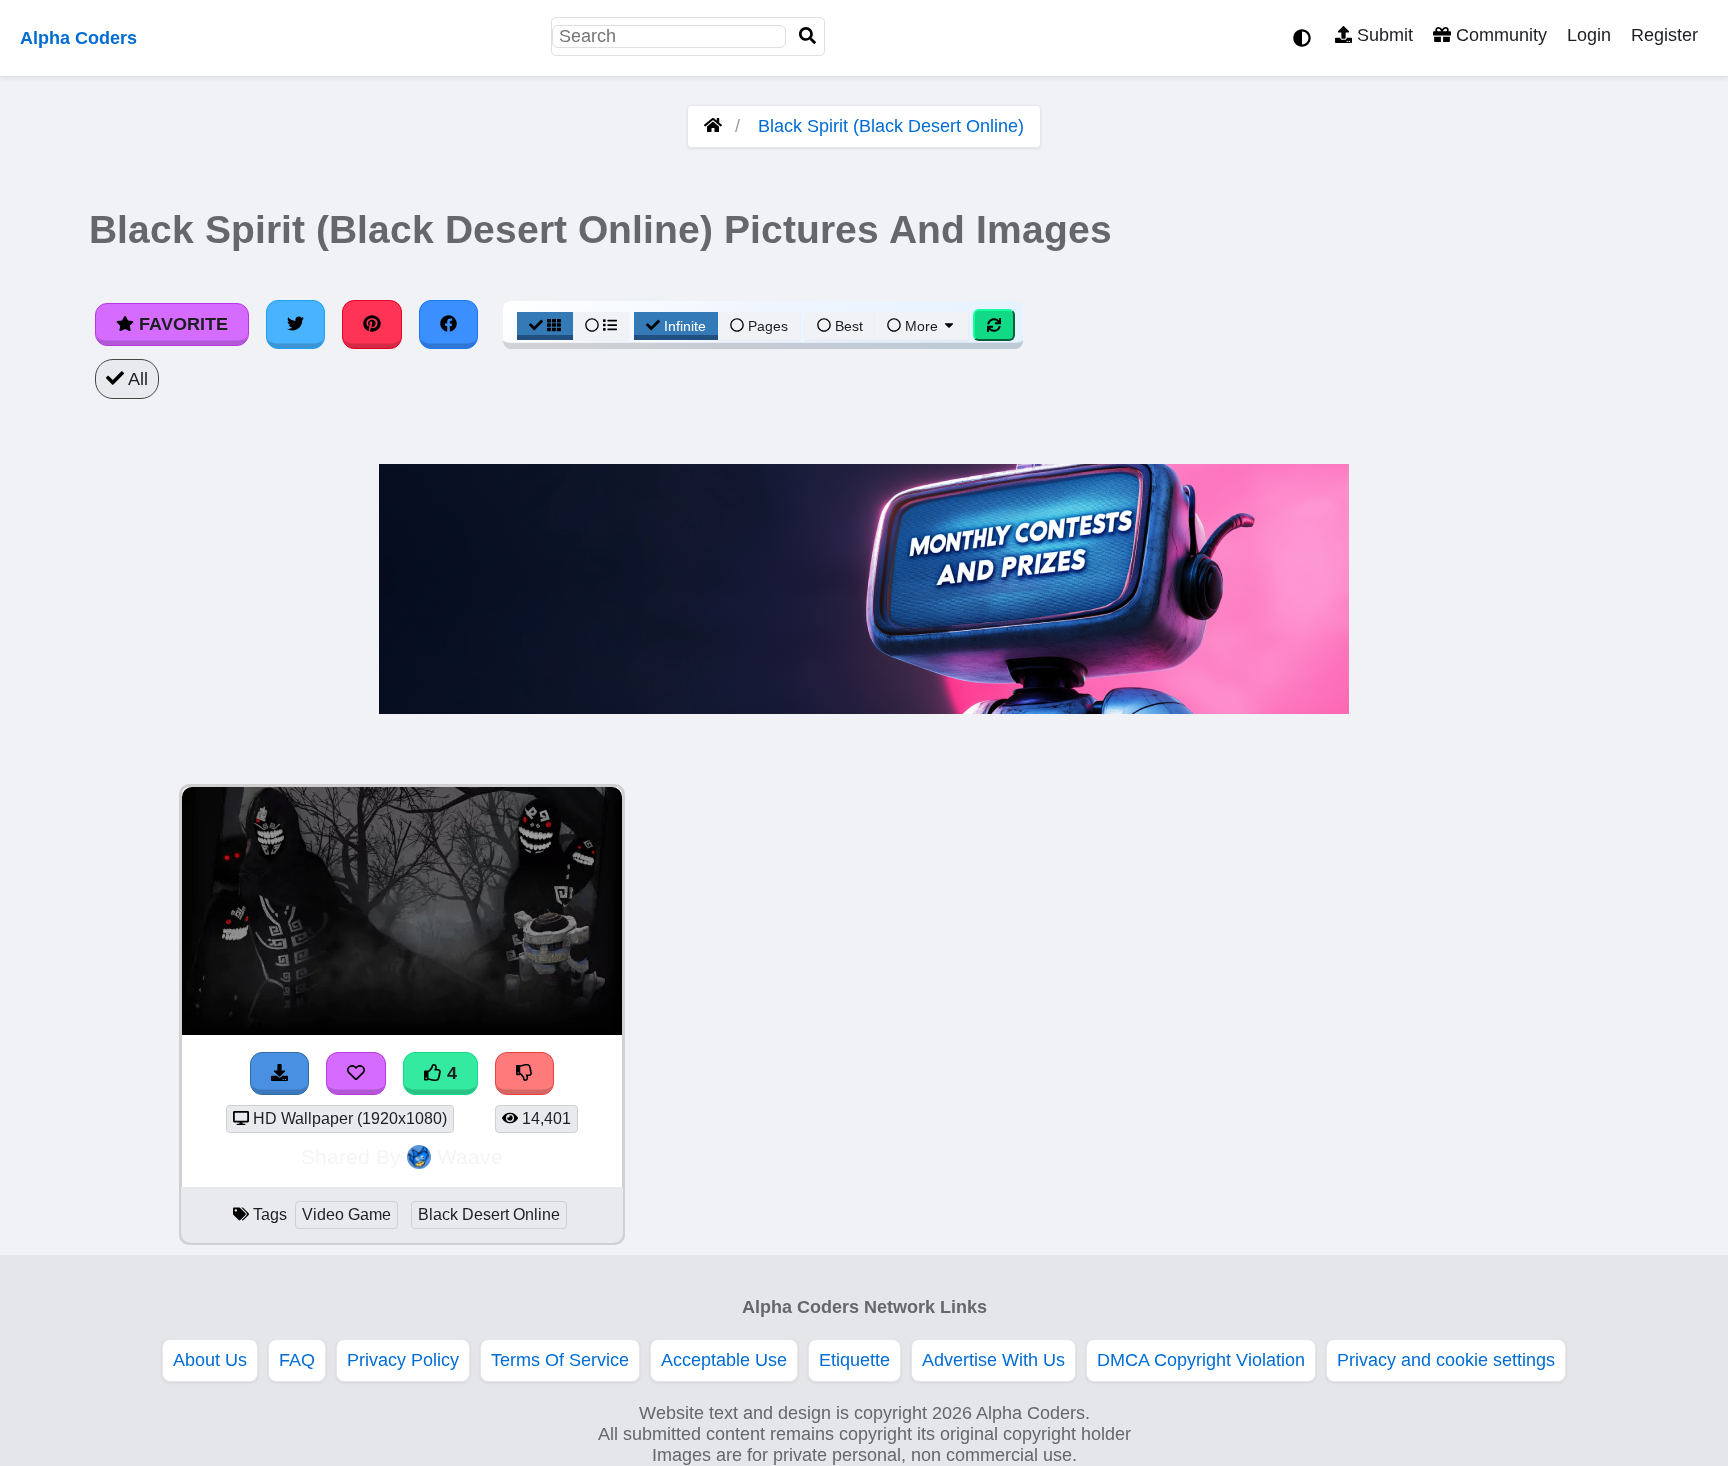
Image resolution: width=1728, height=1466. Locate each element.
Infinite (685, 326)
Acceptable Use (724, 1360)
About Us (210, 1360)
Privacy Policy (403, 1360)
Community (1499, 35)
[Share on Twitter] (296, 324)
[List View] (601, 326)
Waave (470, 1156)
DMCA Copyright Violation (1201, 1360)
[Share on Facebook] (449, 324)
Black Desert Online (489, 1214)
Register (1664, 35)
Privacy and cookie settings (1446, 1360)
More (921, 326)
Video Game (346, 1214)
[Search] (808, 36)
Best (847, 326)
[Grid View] (545, 326)
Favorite (181, 324)
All (136, 379)
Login (1589, 35)
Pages (768, 326)
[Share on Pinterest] (372, 324)
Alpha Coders (78, 38)
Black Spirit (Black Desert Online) (891, 126)
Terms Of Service (560, 1360)
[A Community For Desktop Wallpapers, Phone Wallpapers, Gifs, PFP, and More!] (713, 126)
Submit (1382, 35)
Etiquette (854, 1360)
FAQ (297, 1360)
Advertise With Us (993, 1360)
